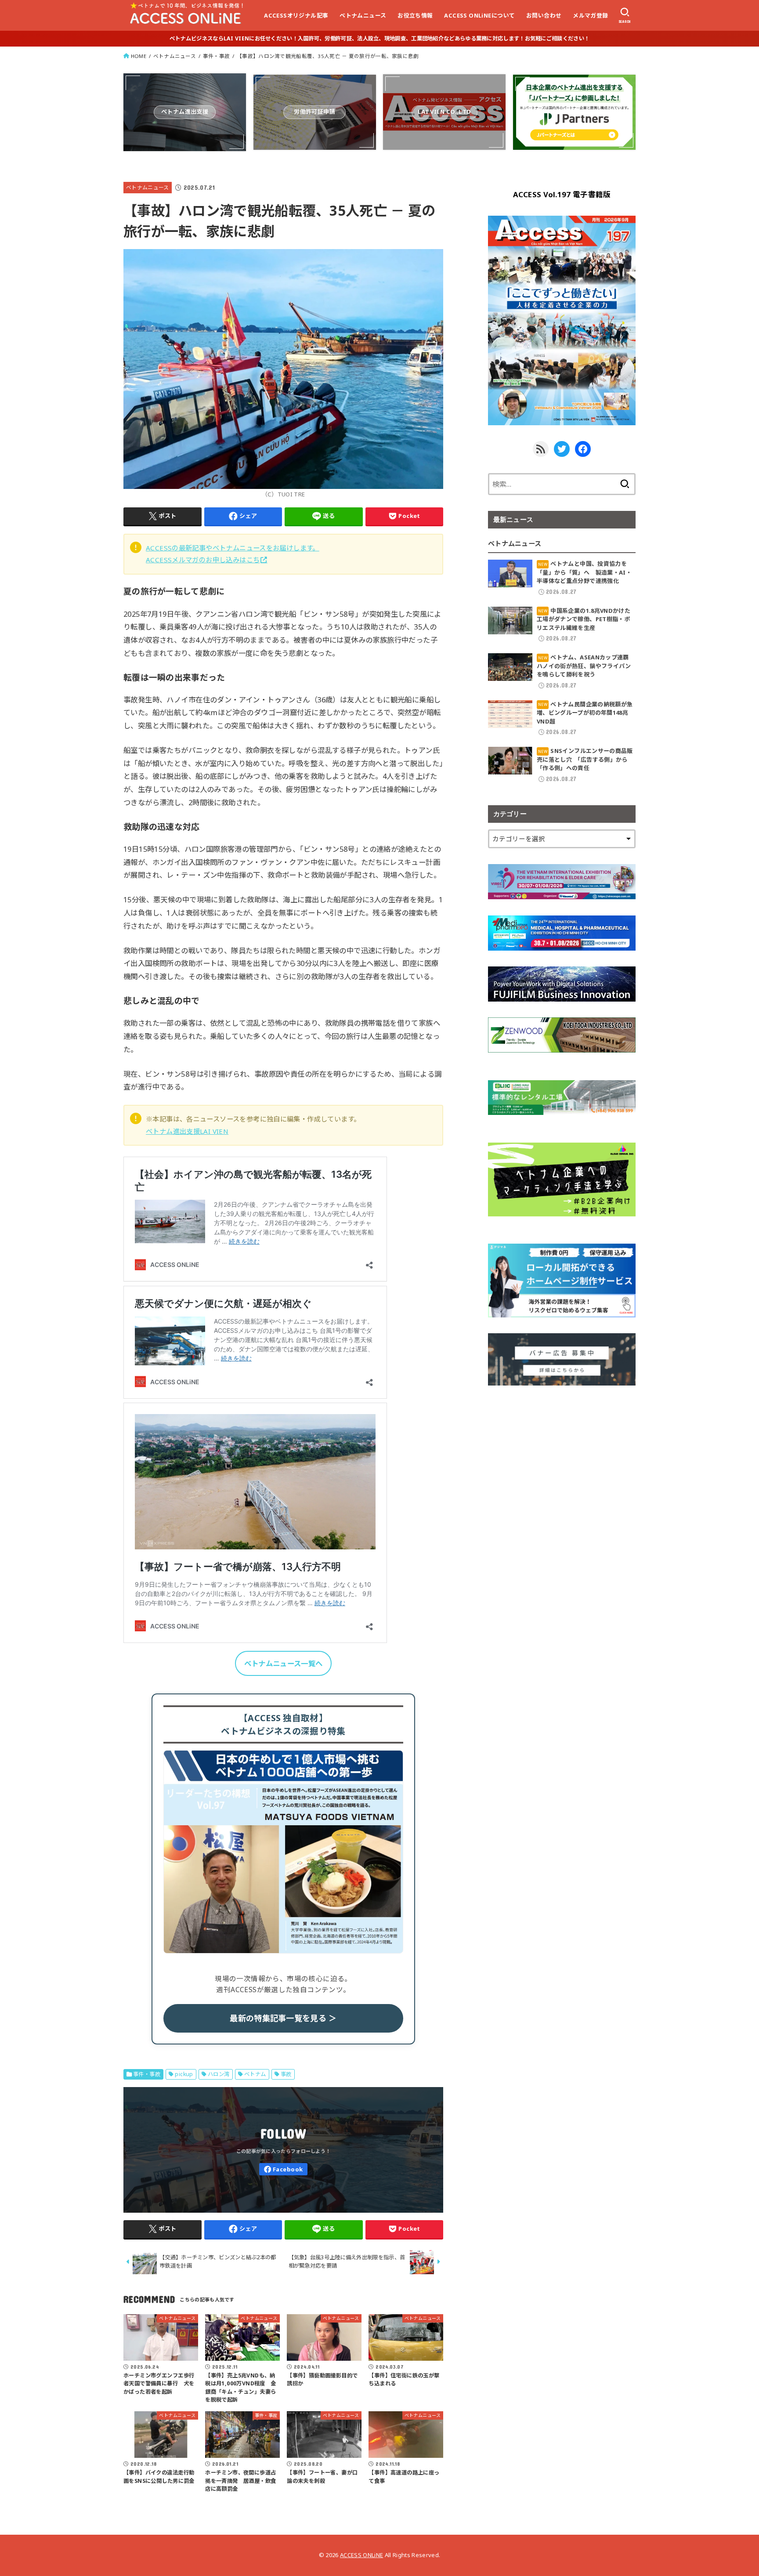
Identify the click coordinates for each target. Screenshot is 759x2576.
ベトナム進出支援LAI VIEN (187, 1131)
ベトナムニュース (363, 15)
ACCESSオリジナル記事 (296, 15)
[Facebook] (283, 2169)
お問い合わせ (544, 15)
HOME (139, 56)
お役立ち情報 (415, 15)
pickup (184, 2074)
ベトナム (255, 2074)
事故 (286, 2074)
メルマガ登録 (590, 15)
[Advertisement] (562, 1463)
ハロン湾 (219, 2074)
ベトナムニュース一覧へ (283, 1663)
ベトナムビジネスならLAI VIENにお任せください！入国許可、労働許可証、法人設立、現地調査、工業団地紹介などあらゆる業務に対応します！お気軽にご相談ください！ (379, 38)
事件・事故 (216, 56)
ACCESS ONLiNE (361, 2555)
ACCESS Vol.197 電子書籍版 (562, 194)
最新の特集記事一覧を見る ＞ (283, 2018)
